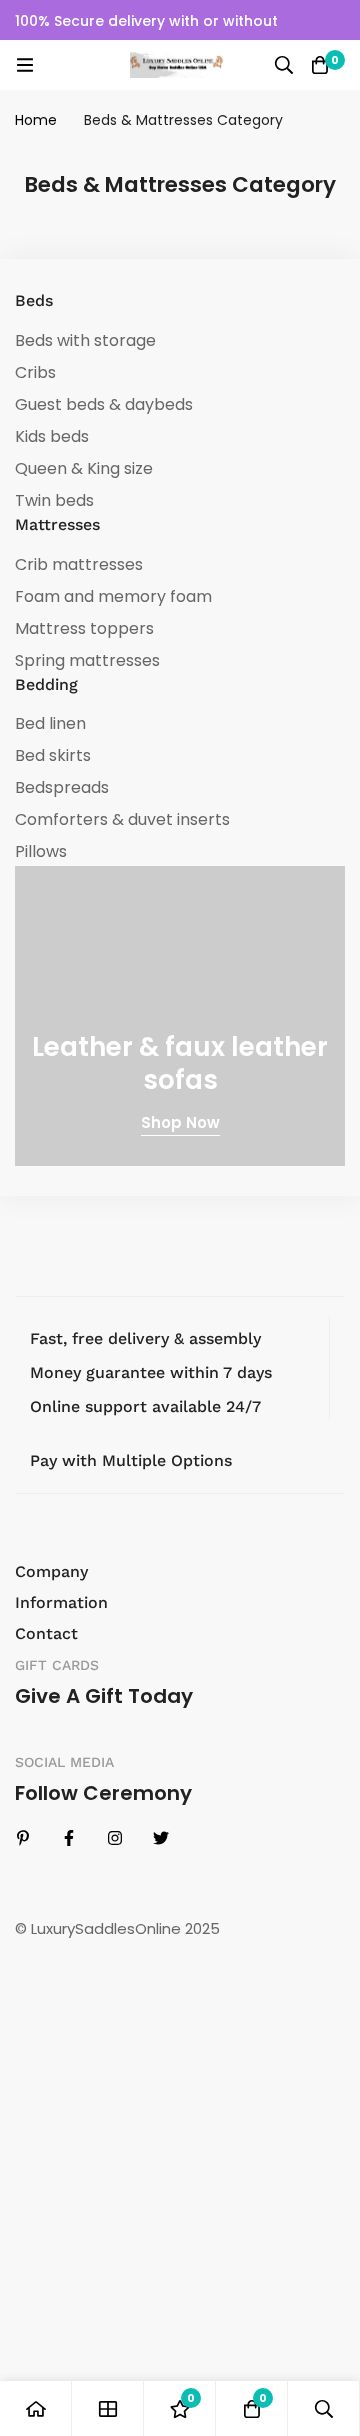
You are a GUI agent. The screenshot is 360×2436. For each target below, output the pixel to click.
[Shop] (108, 2408)
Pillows (41, 851)
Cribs (35, 372)
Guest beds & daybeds (104, 404)
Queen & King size (84, 468)
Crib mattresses (79, 564)
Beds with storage (85, 340)
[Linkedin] (23, 1838)
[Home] (36, 2408)
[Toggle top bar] (340, 20)
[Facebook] (69, 1838)
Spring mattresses (87, 660)
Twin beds (54, 500)
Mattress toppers (84, 628)
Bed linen (50, 723)
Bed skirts (53, 755)
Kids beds (52, 436)
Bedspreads (62, 787)
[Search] (284, 65)
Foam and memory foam (113, 596)
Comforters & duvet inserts (122, 819)
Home (36, 120)
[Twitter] (161, 1838)
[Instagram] (115, 1838)
